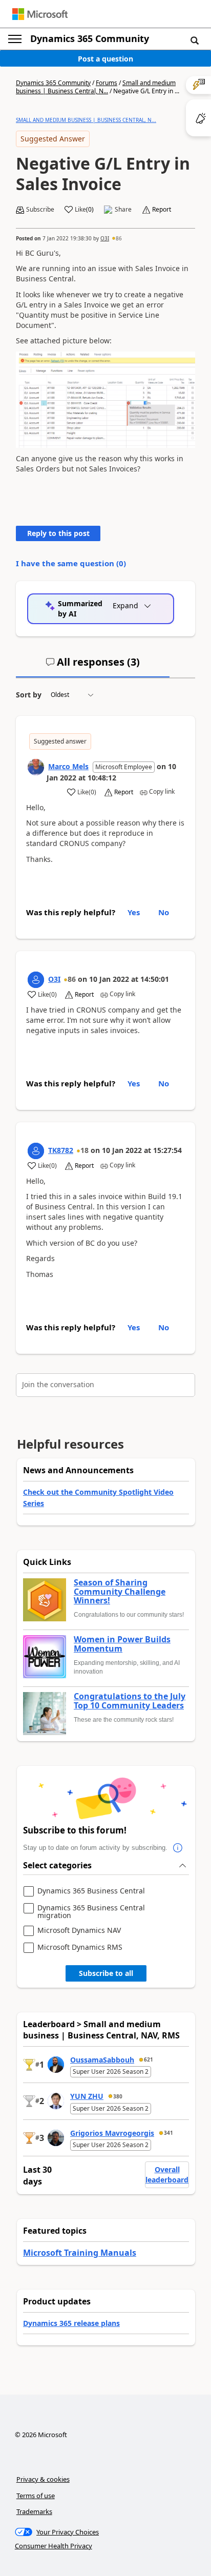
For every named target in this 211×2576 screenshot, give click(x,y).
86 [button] (119, 238)
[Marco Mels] (36, 767)
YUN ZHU (87, 2096)
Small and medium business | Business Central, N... (96, 87)
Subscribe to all (106, 1973)
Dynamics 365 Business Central (91, 1891)
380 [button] (118, 2096)
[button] (195, 40)
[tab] (93, 666)
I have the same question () (71, 563)
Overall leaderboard (167, 2175)
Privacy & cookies (43, 2479)
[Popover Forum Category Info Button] (178, 1848)
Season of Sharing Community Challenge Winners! (120, 1592)
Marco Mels (68, 766)
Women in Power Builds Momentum (122, 1644)
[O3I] (36, 980)
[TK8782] (36, 1151)
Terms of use (36, 2496)
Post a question (105, 59)
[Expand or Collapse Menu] (15, 39)
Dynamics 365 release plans (71, 2323)
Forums (107, 83)
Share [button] (123, 210)
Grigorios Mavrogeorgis (112, 2133)
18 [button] (85, 1150)
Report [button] (162, 210)
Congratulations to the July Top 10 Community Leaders (130, 1701)
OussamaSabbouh (102, 2060)
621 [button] (149, 2059)
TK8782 (61, 1150)
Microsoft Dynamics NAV (79, 1931)
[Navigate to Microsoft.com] (40, 14)
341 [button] (168, 2133)
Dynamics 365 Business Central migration (91, 1912)
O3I (105, 238)
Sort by (29, 695)
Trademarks (34, 2511)
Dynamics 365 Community (90, 38)
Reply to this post (58, 533)
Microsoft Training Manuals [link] (80, 2253)
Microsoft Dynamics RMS (80, 1948)
